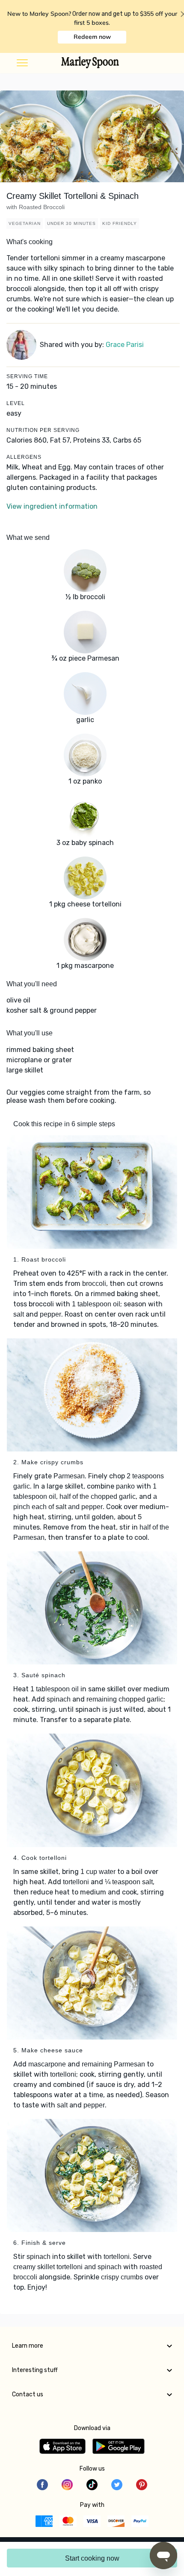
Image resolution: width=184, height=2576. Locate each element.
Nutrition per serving (43, 430)
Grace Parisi (125, 345)
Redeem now (92, 37)
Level (16, 403)
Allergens (24, 457)
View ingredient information (52, 506)
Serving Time (27, 376)
